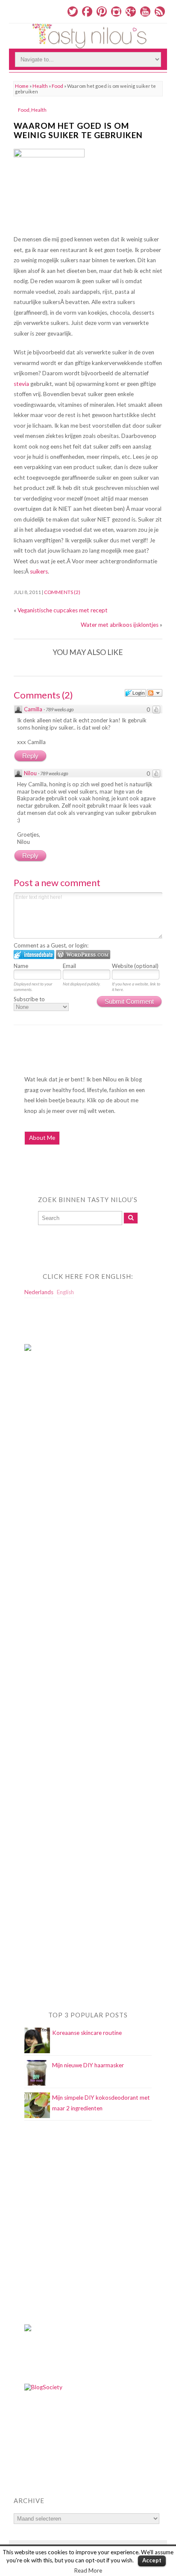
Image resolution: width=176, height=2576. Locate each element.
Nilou (30, 773)
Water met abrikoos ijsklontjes (120, 625)
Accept (152, 2560)
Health (40, 86)
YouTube (145, 12)
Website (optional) (135, 966)
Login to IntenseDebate (34, 955)
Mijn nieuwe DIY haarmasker (88, 2065)
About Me (42, 1138)
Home (22, 86)
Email (69, 966)
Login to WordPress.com (83, 955)
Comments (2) (62, 592)
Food (57, 86)
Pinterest (102, 12)
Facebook (87, 12)
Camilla (33, 709)
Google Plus (131, 12)
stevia (22, 384)
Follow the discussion (155, 693)
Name (21, 966)
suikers (39, 571)
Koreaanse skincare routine (87, 2033)
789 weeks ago (60, 709)
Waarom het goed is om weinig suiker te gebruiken (78, 130)
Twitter (73, 12)
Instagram (116, 12)
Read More (88, 2570)
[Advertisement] (59, 1531)
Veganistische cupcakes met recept (63, 610)
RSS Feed (160, 12)
